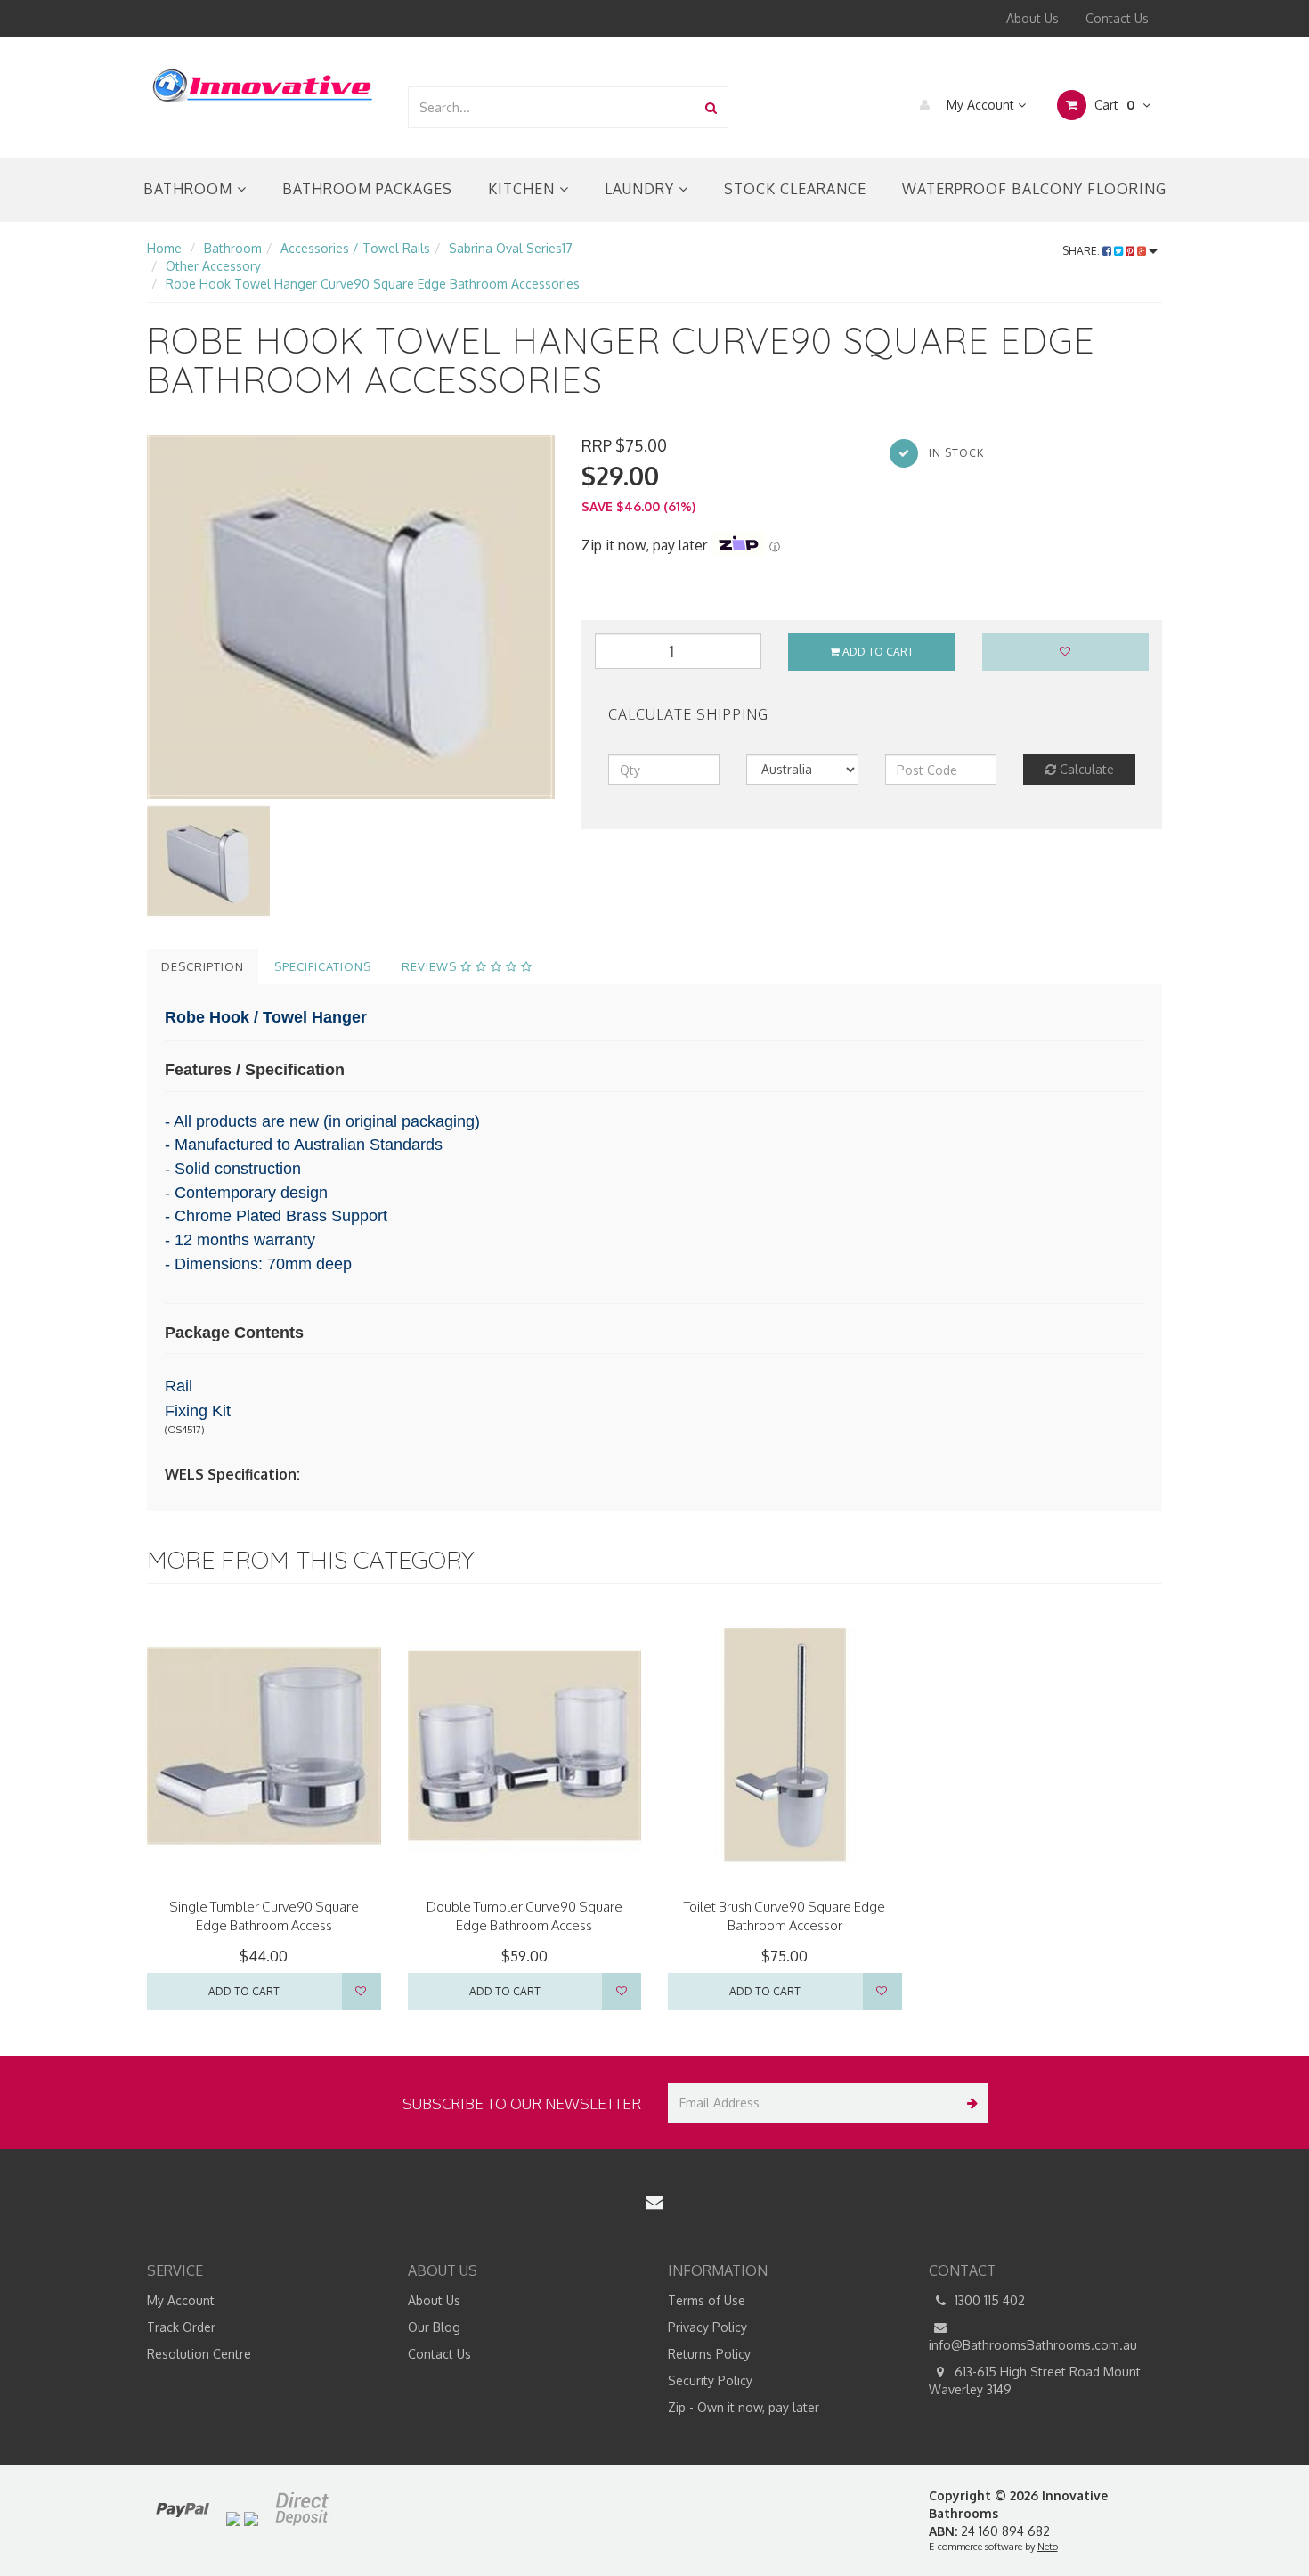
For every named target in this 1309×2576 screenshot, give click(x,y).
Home (164, 248)
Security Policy (710, 2380)
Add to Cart (877, 652)
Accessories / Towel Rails (355, 248)
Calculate (1085, 769)
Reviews (431, 966)
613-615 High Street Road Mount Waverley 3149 (1035, 2380)
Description (203, 966)
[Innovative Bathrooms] (264, 82)
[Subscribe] (968, 2103)
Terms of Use (707, 2300)
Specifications (323, 966)
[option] (351, 617)
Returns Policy (709, 2354)
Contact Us (1117, 18)
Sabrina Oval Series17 (511, 248)
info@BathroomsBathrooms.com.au (1033, 2345)
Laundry (642, 189)
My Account (980, 105)
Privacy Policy (707, 2327)
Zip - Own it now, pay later (744, 2407)
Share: (1082, 251)
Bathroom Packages (367, 189)
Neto (1048, 2547)
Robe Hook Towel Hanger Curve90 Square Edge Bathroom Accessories (373, 284)
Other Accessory (213, 266)
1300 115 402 (988, 2300)
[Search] (711, 107)
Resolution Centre (199, 2354)
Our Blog (434, 2327)
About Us (1033, 18)
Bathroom (190, 189)
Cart (1113, 105)
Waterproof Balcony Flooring (1034, 189)
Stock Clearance (795, 189)
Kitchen (524, 189)
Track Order (181, 2327)
